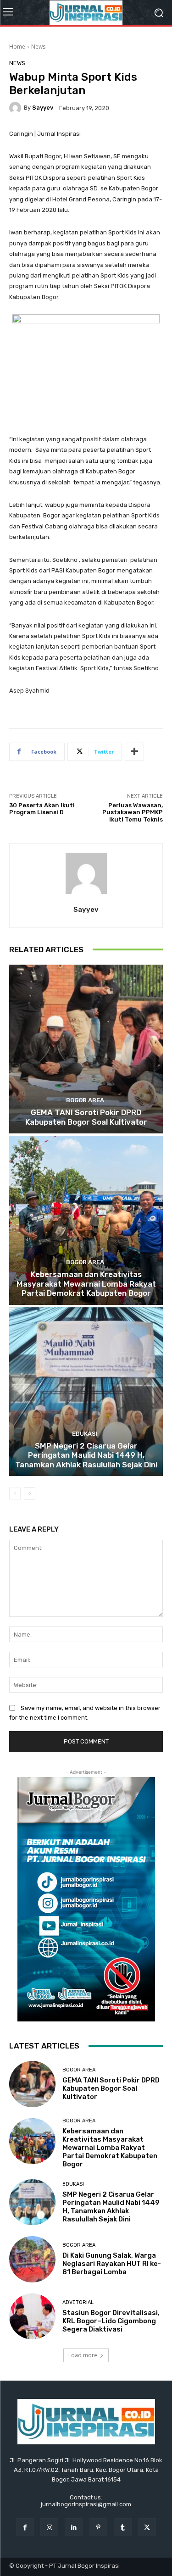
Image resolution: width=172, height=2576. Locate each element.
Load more (83, 2355)
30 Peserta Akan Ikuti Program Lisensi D (42, 809)
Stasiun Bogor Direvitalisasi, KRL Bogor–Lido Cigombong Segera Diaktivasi (111, 2321)
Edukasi (85, 1434)
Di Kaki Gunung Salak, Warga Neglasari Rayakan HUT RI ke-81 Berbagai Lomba (112, 2264)
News (38, 47)
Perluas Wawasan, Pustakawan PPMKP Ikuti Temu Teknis (133, 812)
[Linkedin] (74, 2527)
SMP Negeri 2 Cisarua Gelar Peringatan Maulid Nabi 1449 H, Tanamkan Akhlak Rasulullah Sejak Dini (86, 1455)
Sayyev (43, 108)
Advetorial (78, 2302)
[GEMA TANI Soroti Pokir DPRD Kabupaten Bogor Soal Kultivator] (86, 1049)
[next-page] (30, 1493)
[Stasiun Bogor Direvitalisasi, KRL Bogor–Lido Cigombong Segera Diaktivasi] (32, 2317)
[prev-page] (15, 1493)
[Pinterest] (98, 2527)
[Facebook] (25, 2527)
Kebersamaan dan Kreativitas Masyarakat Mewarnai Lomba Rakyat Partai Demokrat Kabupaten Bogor (86, 1284)
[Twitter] (147, 2527)
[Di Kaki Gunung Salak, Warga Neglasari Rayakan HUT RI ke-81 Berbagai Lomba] (32, 2259)
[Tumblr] (123, 2527)
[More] (134, 752)
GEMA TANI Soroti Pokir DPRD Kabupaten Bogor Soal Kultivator (86, 1117)
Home (17, 47)
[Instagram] (49, 2527)
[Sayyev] (17, 108)
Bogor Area (85, 1100)
